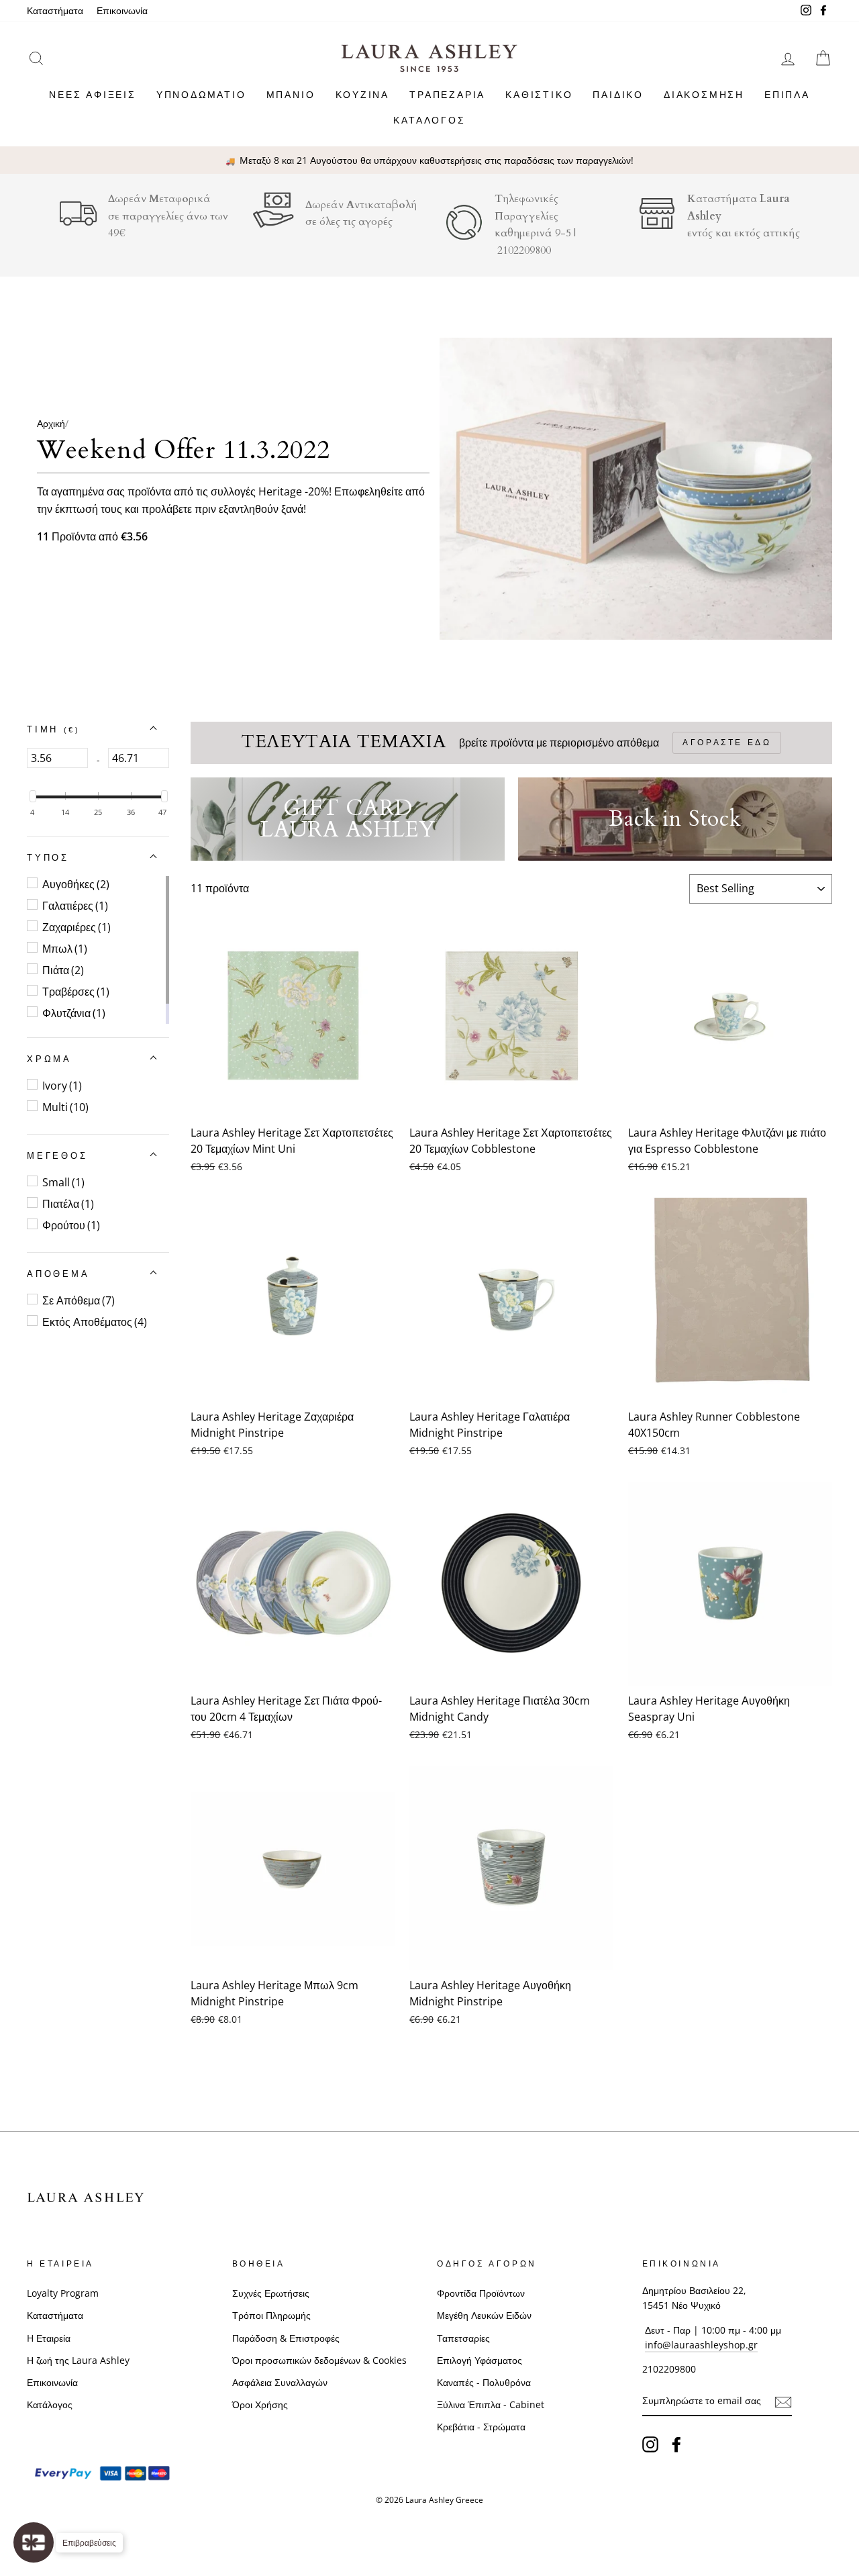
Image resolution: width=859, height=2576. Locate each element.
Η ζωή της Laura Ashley (78, 2360)
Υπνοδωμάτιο (201, 94)
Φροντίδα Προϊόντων (481, 2293)
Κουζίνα (363, 94)
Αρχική (51, 423)
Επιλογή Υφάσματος (479, 2360)
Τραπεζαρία (447, 94)
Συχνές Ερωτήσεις (271, 2293)
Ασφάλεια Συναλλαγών (280, 2382)
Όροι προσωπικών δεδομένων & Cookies (319, 2360)
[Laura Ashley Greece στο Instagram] (650, 2444)
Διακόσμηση (704, 94)
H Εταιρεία (49, 2338)
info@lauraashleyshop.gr (701, 2345)
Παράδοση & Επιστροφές (286, 2338)
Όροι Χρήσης (260, 2404)
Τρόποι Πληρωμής (271, 2315)
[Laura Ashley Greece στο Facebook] (676, 2444)
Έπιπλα (787, 94)
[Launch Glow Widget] (34, 2542)
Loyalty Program (63, 2293)
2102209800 (524, 250)
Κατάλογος (429, 120)
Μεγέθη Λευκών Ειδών (484, 2315)
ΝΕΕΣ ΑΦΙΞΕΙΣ (93, 94)
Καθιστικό (539, 94)
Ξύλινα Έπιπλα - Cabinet (491, 2404)
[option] (429, 160)
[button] (53, 730)
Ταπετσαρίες (463, 2338)
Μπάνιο (291, 94)
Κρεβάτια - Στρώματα (481, 2427)
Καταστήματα (55, 10)
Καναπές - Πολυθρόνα (484, 2382)
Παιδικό (618, 94)
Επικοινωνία (122, 10)
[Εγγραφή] (783, 2401)
